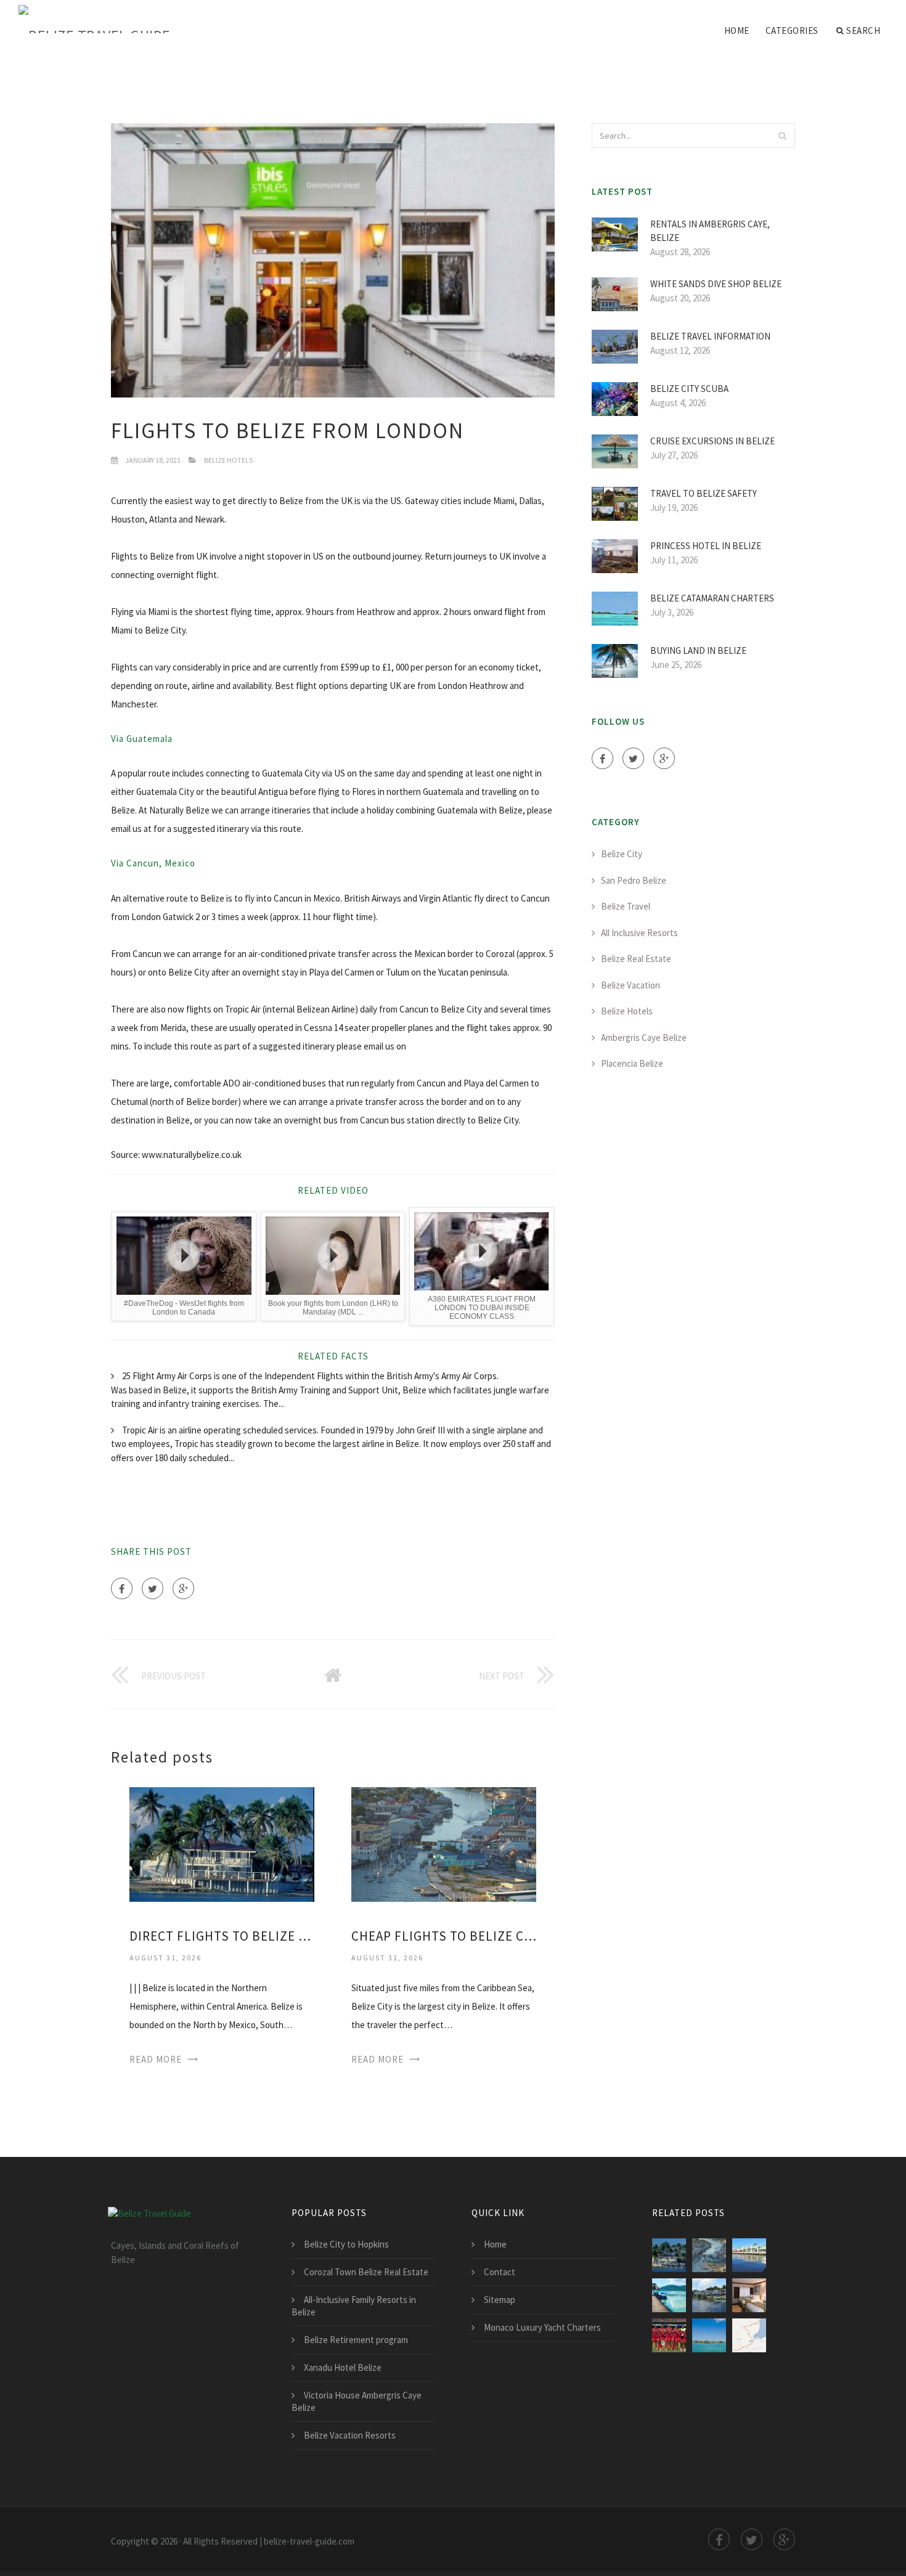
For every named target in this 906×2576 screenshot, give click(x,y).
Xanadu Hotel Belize (343, 2367)
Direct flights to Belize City (222, 1936)
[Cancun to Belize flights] (749, 2295)
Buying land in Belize (698, 650)
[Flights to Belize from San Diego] (749, 2255)
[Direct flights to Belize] (709, 2335)
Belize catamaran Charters (712, 598)
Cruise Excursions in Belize (712, 441)
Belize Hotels (228, 460)
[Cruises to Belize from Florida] (669, 2295)
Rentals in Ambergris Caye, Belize (710, 231)
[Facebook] (122, 1588)
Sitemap (500, 2300)
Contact (500, 2272)
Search (863, 31)
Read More (156, 2059)
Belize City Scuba (689, 389)
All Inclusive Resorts (639, 933)
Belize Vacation (631, 985)
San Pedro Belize (634, 880)
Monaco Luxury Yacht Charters (542, 2327)
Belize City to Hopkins (346, 2244)
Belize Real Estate (636, 959)
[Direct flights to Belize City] (222, 1844)
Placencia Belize (632, 1063)
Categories (792, 31)
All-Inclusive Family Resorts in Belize (354, 2306)
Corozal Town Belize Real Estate (366, 2272)
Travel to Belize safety (704, 493)
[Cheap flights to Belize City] (444, 1844)
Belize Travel (626, 906)
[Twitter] (153, 1588)
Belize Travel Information (710, 336)
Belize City (622, 854)
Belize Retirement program (356, 2340)
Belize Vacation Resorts (350, 2435)
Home (737, 31)
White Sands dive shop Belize (716, 284)
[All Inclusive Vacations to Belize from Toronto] (669, 2335)
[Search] (782, 136)
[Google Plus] (183, 1588)
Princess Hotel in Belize (706, 546)
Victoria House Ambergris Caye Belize (357, 2401)
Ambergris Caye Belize (644, 1037)
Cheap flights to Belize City (444, 1936)
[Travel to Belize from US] (709, 2295)
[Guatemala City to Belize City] (749, 2335)
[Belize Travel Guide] (95, 20)
